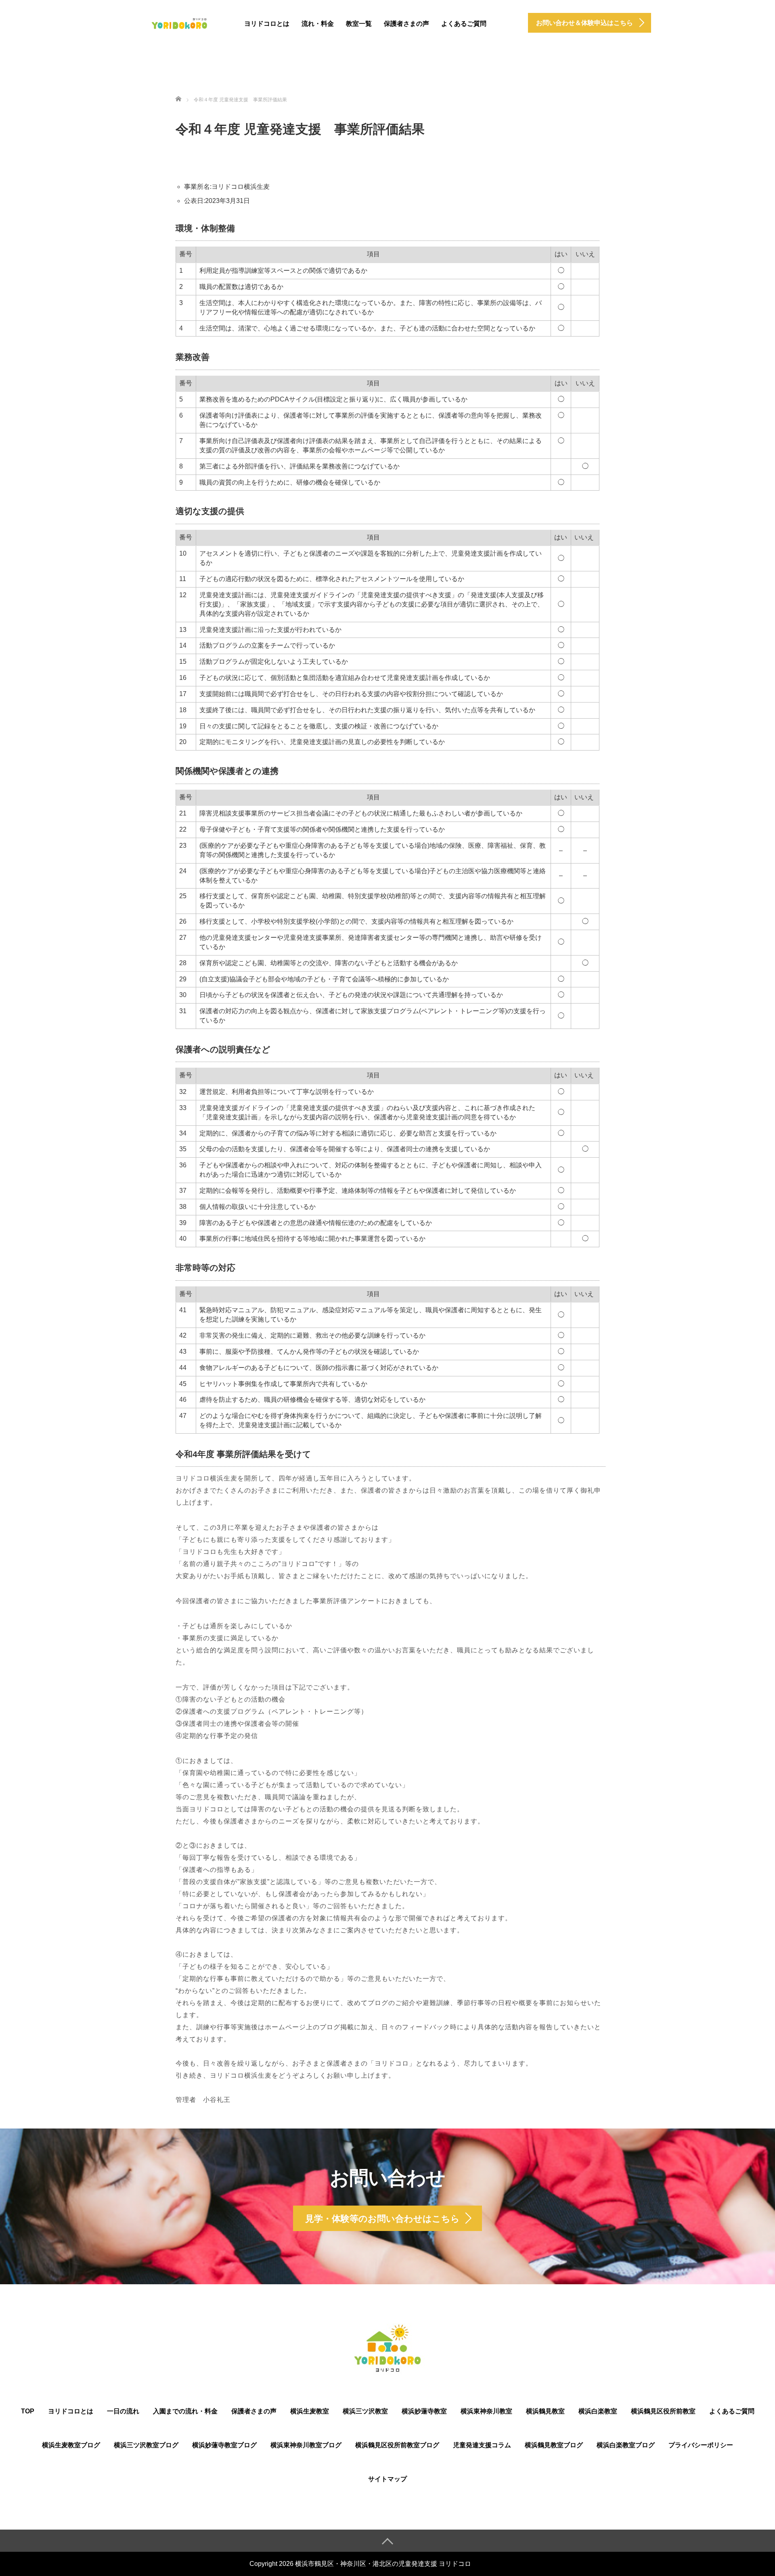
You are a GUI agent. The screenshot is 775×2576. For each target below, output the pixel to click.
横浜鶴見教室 (545, 2411)
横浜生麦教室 (310, 2411)
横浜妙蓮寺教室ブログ (224, 2445)
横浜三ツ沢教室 (365, 2411)
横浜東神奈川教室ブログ (306, 2445)
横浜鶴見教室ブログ (554, 2445)
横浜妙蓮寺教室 (424, 2411)
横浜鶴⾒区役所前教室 (663, 2411)
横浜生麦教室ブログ (71, 2445)
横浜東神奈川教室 (486, 2411)
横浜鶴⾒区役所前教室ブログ (397, 2445)
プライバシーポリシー (701, 2445)
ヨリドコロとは (267, 24)
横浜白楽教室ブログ (626, 2445)
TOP (28, 2411)
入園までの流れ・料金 (185, 2411)
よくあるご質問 (464, 24)
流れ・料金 (318, 24)
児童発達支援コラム (482, 2445)
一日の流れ (123, 2411)
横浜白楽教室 (598, 2411)
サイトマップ (387, 2479)
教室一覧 (359, 24)
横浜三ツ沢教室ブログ (146, 2445)
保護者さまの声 (406, 24)
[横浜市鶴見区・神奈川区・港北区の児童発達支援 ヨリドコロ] (179, 22)
